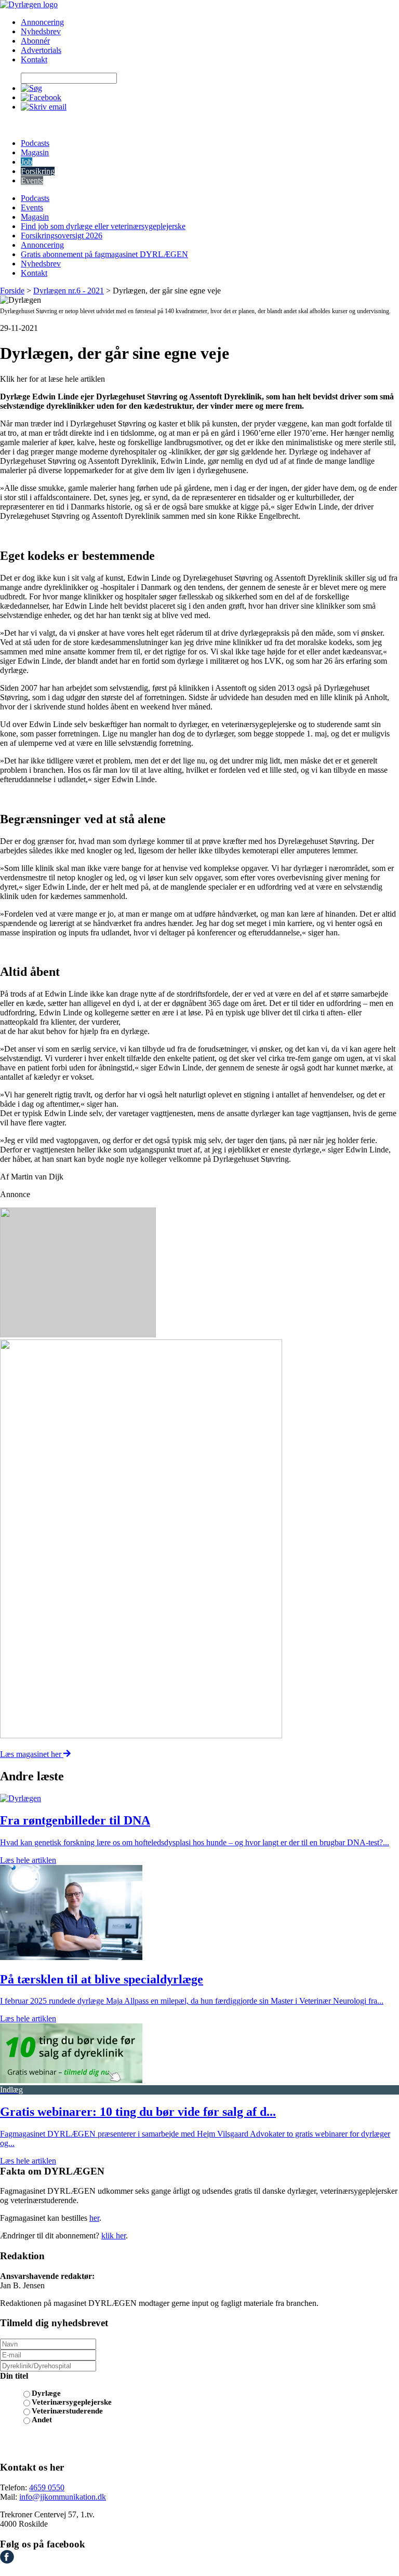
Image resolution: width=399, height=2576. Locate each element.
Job (26, 162)
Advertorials (41, 50)
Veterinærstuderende (67, 2411)
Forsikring (38, 171)
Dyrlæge (46, 2393)
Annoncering (42, 22)
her (94, 2218)
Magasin (35, 152)
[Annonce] (199, 1273)
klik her (114, 2236)
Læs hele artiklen (28, 1860)
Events (32, 180)
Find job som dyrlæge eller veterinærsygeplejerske (103, 226)
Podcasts (35, 143)
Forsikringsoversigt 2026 (62, 236)
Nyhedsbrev (41, 31)
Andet (42, 2420)
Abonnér (35, 41)
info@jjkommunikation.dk (63, 2497)
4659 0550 (47, 2487)
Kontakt (34, 59)
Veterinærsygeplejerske (72, 2402)
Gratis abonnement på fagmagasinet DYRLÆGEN (104, 254)
